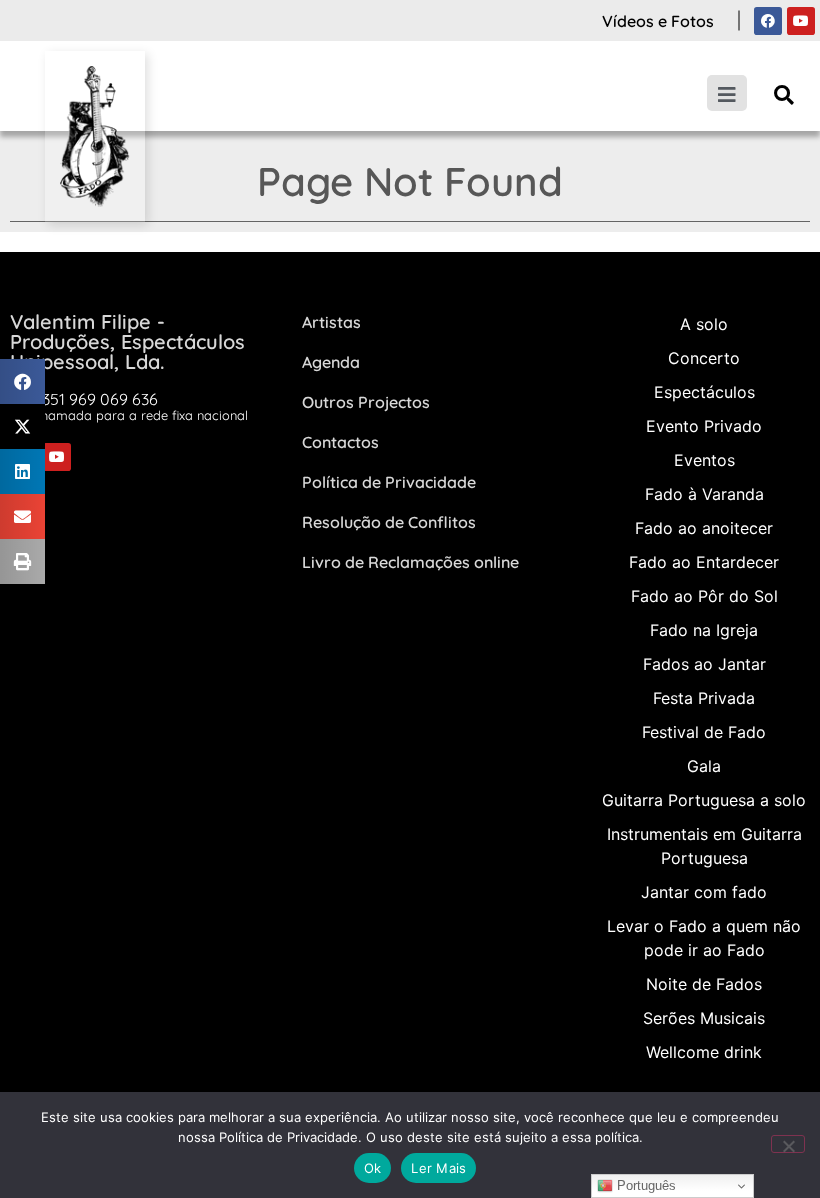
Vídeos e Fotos (658, 21)
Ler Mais (438, 1168)
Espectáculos (704, 392)
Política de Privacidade (389, 482)
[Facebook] (768, 21)
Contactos (340, 442)
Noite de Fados (704, 984)
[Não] (788, 1144)
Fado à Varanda (704, 494)
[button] (783, 94)
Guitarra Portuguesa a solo (704, 800)
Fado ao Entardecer (704, 562)
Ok (373, 1168)
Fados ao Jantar (704, 664)
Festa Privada (704, 698)
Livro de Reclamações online (410, 562)
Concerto (704, 358)
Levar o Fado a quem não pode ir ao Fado (704, 938)
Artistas (331, 322)
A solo (704, 324)
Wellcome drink (704, 1052)
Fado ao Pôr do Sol (704, 596)
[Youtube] (801, 21)
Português (644, 1185)
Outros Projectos (366, 402)
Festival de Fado (704, 732)
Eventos (704, 460)
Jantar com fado (704, 892)
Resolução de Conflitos (389, 522)
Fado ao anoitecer (704, 528)
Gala (704, 766)
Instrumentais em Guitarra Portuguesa (704, 846)
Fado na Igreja (704, 630)
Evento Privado (704, 426)
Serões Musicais (704, 1018)
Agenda (331, 362)
